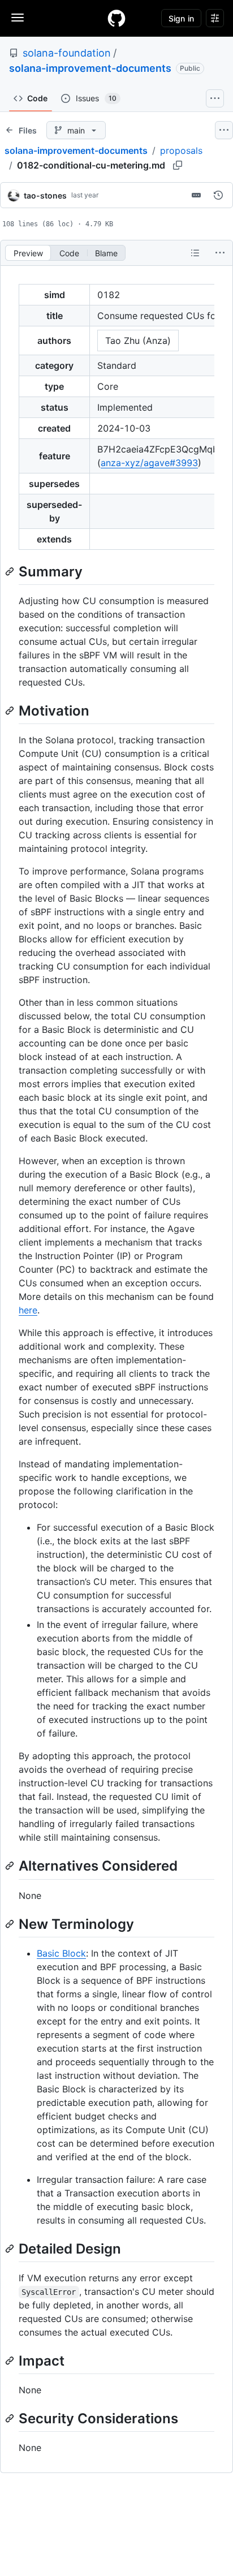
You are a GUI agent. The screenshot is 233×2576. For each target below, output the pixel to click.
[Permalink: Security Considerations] (11, 2418)
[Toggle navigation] (18, 18)
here (28, 1310)
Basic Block (61, 1953)
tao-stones (45, 195)
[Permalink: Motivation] (11, 710)
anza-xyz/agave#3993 (149, 463)
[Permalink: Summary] (11, 571)
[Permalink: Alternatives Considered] (11, 1866)
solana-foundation (67, 53)
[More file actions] (220, 253)
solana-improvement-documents (90, 68)
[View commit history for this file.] (218, 195)
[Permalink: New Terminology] (11, 1924)
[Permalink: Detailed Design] (11, 2248)
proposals (181, 150)
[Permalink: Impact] (11, 2360)
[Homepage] (116, 18)
